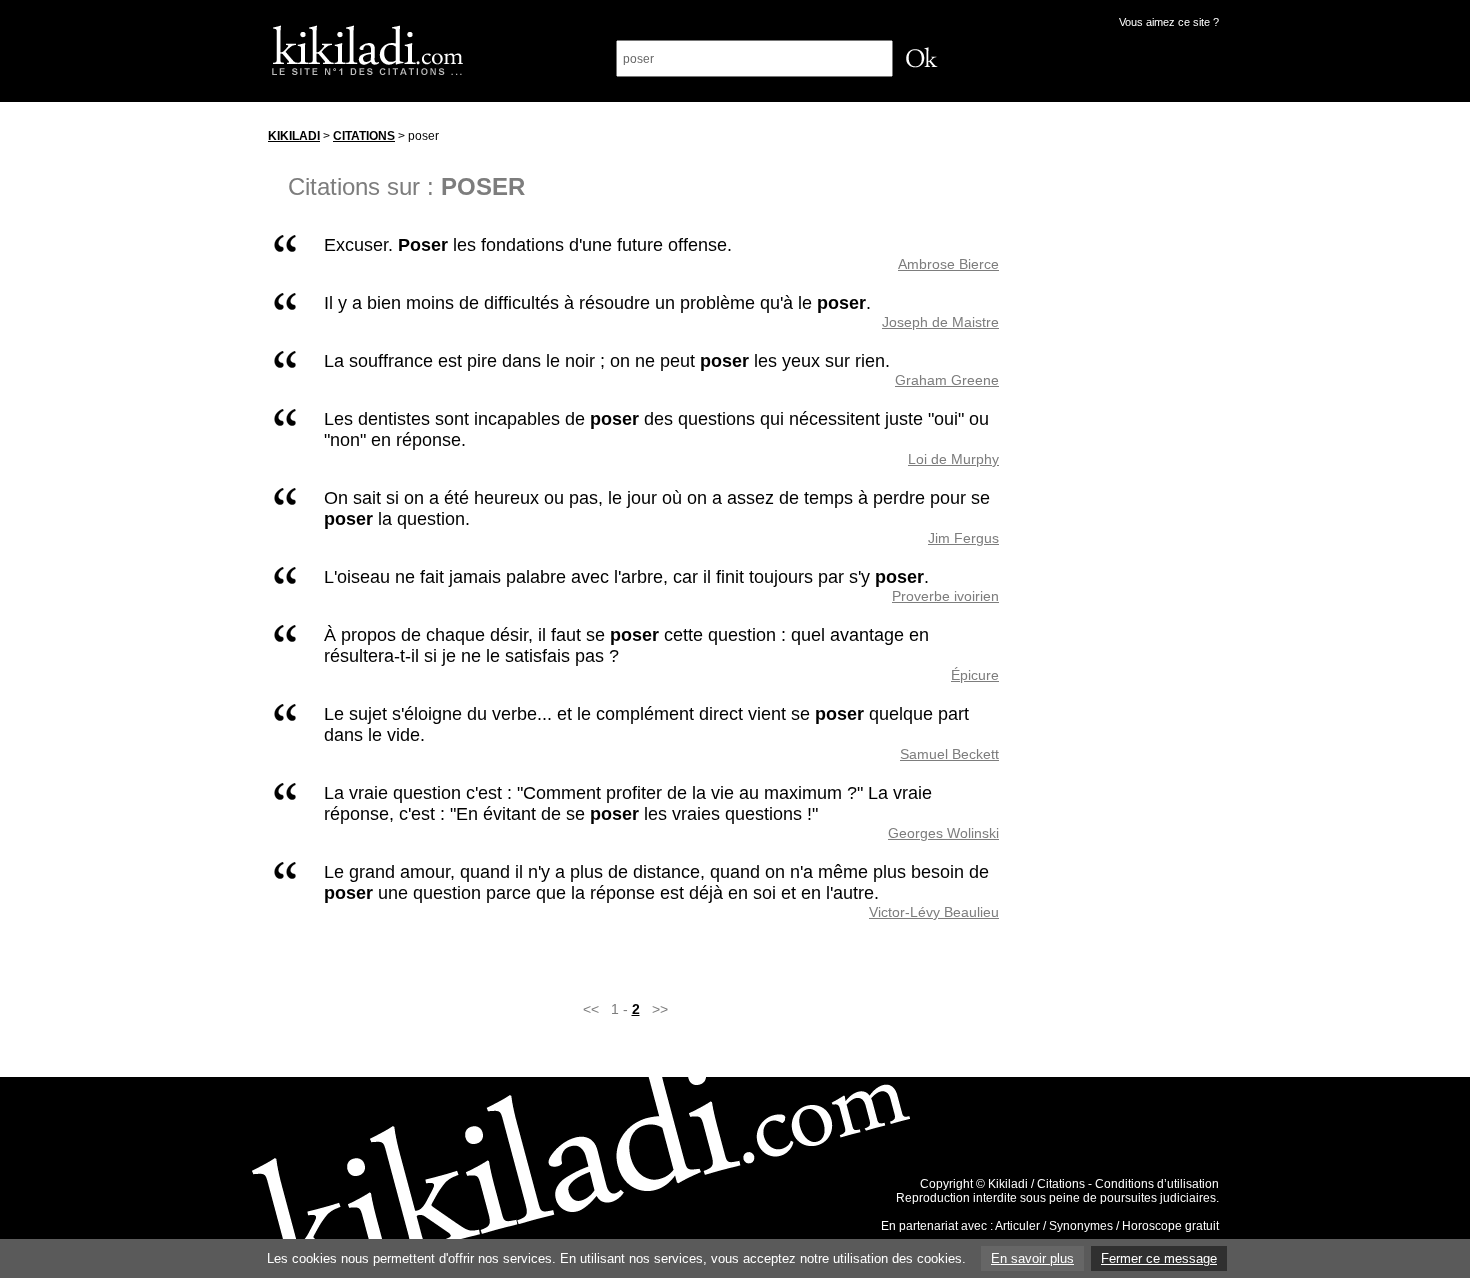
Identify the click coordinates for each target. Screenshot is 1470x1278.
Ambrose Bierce (948, 264)
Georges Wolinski (943, 833)
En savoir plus (1032, 1258)
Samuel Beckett (949, 754)
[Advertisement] (1128, 419)
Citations (364, 136)
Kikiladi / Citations (1036, 1184)
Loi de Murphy (953, 459)
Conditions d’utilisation (1157, 1184)
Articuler (1017, 1226)
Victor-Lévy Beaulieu (934, 912)
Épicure (975, 675)
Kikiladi (294, 136)
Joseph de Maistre (940, 322)
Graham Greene (947, 380)
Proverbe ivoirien (945, 596)
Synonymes (1081, 1226)
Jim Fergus (963, 538)
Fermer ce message (1159, 1258)
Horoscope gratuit (1170, 1226)
